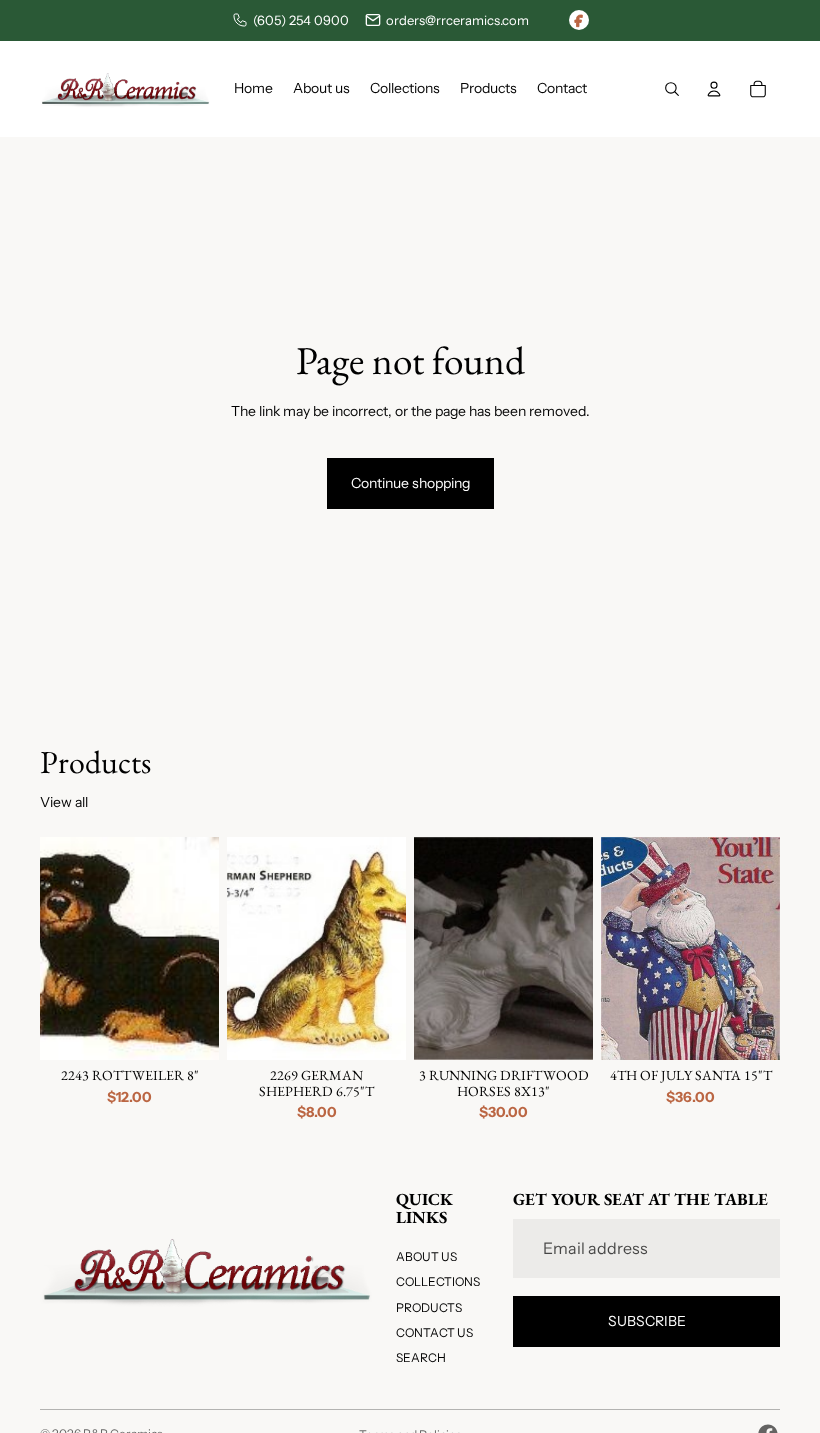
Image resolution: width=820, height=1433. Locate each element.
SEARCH (421, 1357)
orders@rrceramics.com (457, 20)
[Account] (714, 89)
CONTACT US (434, 1332)
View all (64, 802)
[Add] (188, 1030)
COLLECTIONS (438, 1282)
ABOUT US (426, 1256)
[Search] (672, 89)
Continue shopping (410, 483)
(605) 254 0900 (301, 20)
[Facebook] (579, 20)
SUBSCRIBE (647, 1321)
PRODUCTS (429, 1307)
